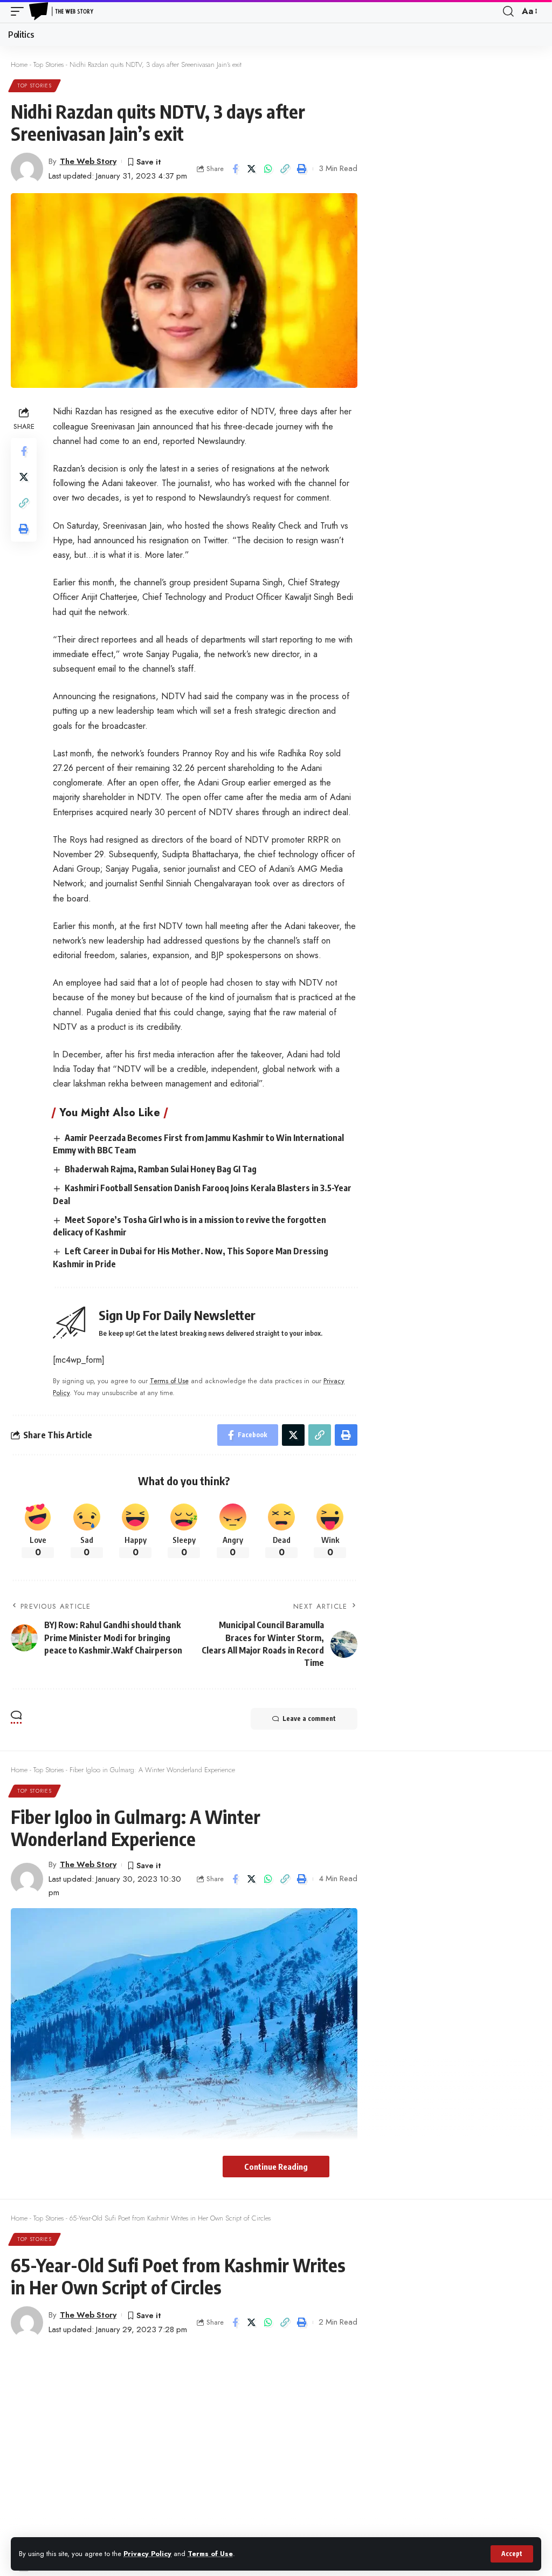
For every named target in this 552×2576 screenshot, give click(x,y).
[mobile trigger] (20, 11)
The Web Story (88, 161)
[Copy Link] (285, 169)
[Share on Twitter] (252, 169)
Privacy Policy (147, 2554)
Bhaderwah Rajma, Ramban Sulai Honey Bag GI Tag (161, 1169)
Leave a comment (309, 1719)
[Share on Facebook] (235, 169)
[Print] (302, 169)
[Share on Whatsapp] (268, 169)
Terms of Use (210, 2554)
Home (19, 64)
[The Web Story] (63, 11)
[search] (508, 11)
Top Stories (49, 64)
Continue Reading (276, 2167)
